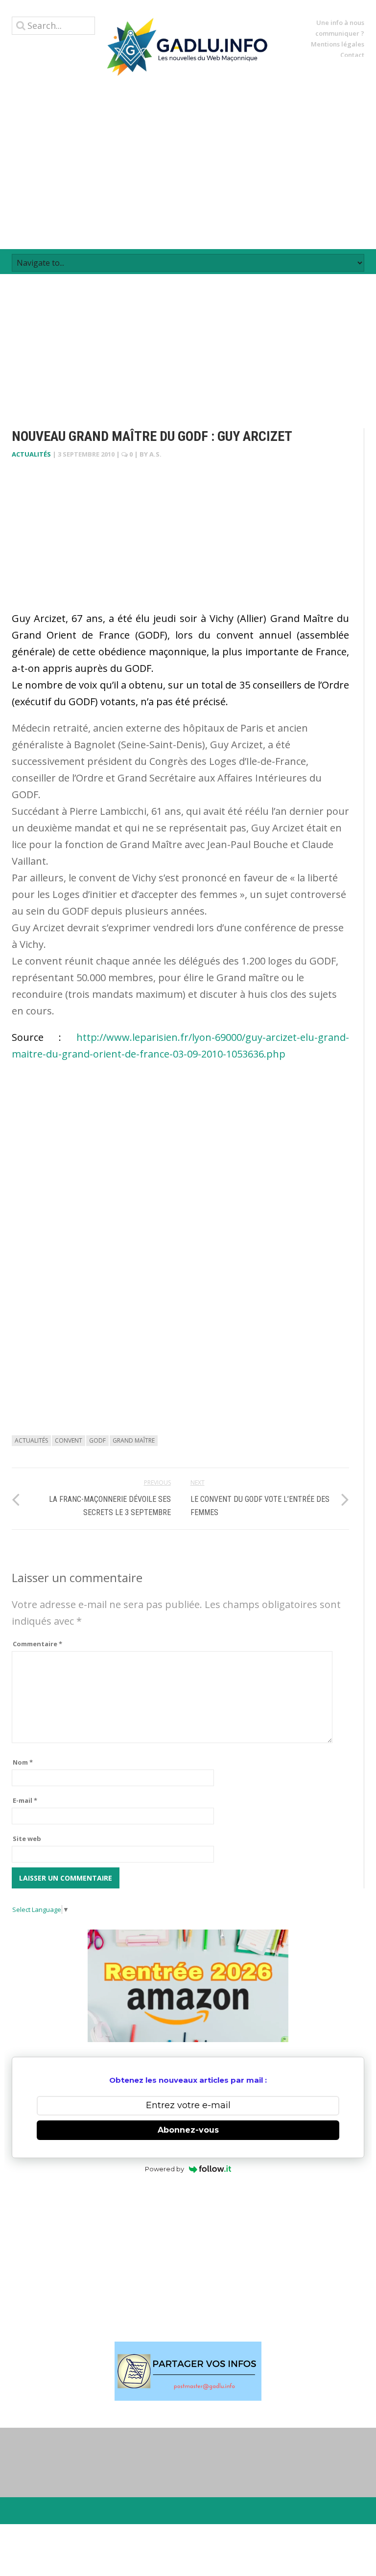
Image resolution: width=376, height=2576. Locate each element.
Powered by (164, 2169)
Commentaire (37, 1644)
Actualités (31, 454)
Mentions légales (338, 44)
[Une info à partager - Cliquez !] (188, 2371)
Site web (27, 1839)
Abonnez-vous (188, 2130)
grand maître (134, 1440)
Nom (23, 1762)
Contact (352, 55)
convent (69, 1440)
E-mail (25, 1800)
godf (97, 1440)
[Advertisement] (188, 162)
